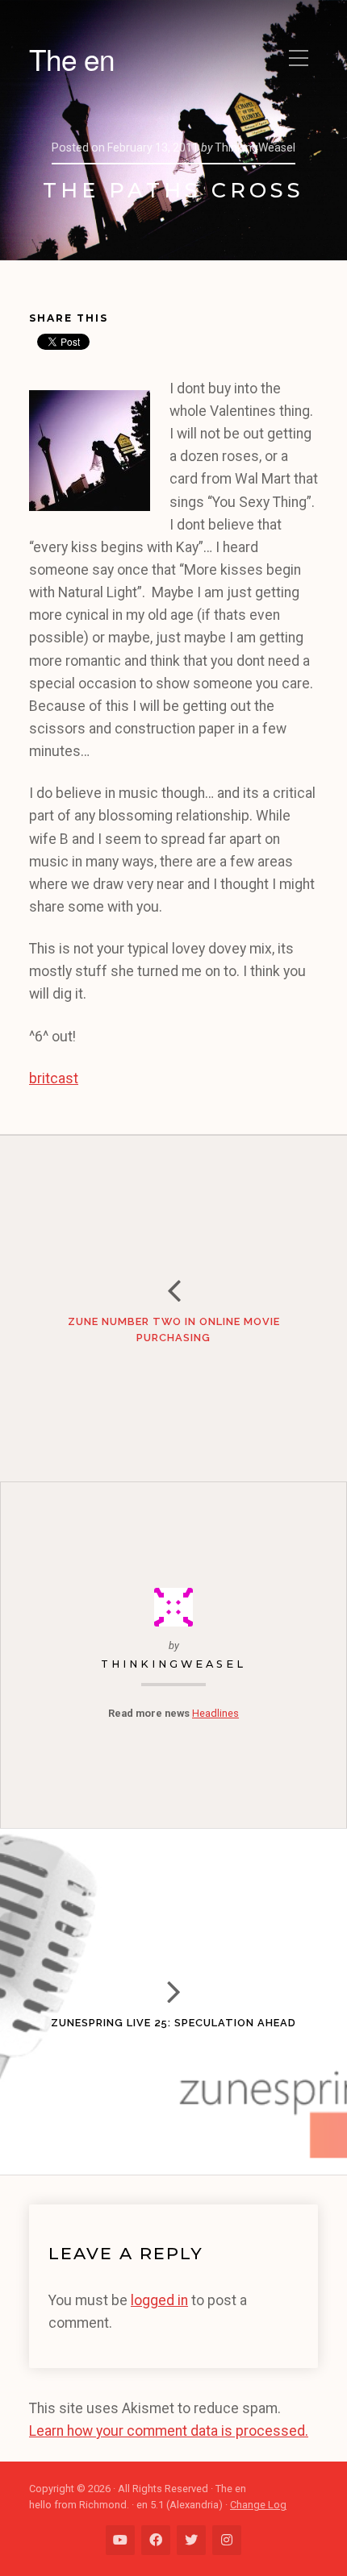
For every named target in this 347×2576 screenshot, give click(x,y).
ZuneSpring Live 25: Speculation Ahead (173, 2023)
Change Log (258, 2505)
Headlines (215, 1713)
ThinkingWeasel (173, 1664)
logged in (159, 2300)
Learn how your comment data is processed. (169, 2431)
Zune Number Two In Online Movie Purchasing (174, 1330)
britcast (54, 1078)
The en (72, 59)
